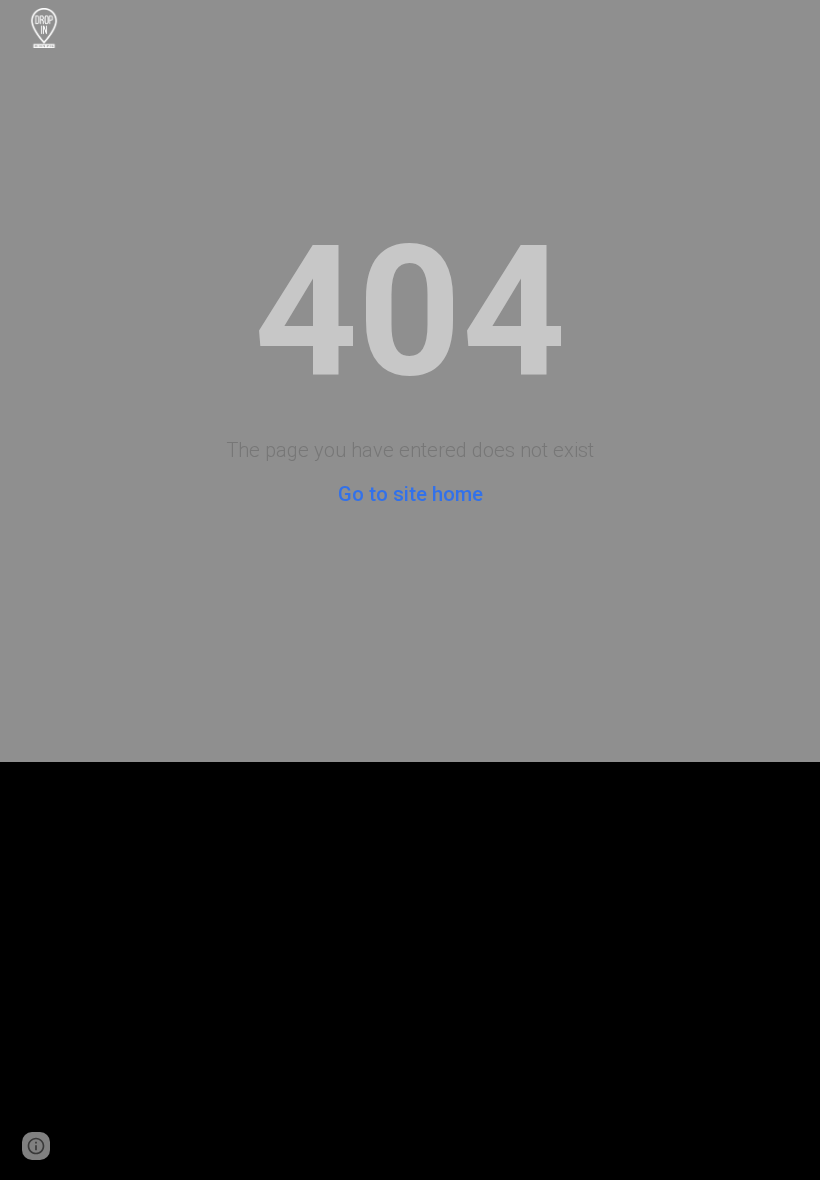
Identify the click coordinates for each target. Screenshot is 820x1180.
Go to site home (410, 494)
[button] (36, 1146)
